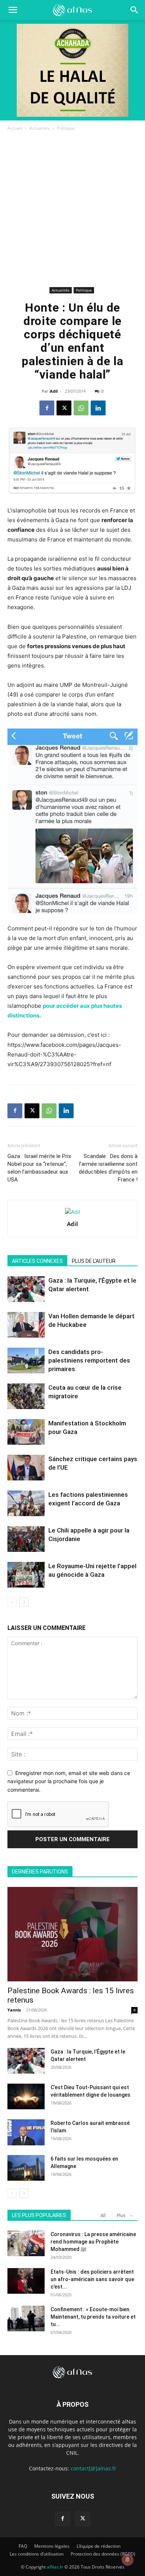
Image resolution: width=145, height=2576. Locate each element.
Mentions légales (52, 2546)
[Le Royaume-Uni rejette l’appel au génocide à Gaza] (26, 1575)
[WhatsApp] (81, 408)
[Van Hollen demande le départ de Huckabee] (26, 1325)
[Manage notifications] (128, 2560)
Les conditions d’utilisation (37, 2554)
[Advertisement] (72, 209)
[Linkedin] (98, 408)
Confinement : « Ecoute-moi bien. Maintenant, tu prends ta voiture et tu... (93, 2317)
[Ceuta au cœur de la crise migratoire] (26, 1396)
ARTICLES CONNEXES (37, 1261)
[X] (64, 408)
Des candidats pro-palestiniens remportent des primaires (89, 1360)
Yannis (14, 2010)
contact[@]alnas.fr (94, 2468)
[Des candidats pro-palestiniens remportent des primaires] (26, 1361)
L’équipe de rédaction (99, 2546)
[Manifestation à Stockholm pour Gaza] (26, 1432)
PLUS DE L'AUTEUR (94, 1261)
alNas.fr (55, 2567)
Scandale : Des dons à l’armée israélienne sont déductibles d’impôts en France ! (108, 1168)
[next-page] (24, 1602)
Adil (54, 391)
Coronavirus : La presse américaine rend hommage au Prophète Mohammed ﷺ (93, 2242)
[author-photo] (72, 1212)
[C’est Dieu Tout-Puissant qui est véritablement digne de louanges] (26, 2096)
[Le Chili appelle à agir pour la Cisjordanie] (26, 1539)
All (103, 2215)
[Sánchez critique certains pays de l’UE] (26, 1468)
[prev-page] (12, 1602)
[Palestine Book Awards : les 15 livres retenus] (72, 1934)
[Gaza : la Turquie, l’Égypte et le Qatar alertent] (26, 1289)
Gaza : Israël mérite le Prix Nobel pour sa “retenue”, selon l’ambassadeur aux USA (39, 1168)
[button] (135, 10)
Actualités (40, 128)
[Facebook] (47, 408)
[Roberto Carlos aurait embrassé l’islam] (26, 2132)
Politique (66, 128)
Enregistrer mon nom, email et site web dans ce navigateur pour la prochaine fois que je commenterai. (69, 1781)
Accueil (15, 128)
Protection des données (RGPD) (103, 2554)
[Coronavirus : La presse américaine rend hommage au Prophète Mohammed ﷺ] (26, 2243)
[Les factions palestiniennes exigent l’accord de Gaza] (26, 1503)
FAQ (23, 2546)
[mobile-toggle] (13, 10)
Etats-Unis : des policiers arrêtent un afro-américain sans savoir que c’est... (92, 2279)
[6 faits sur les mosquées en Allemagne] (26, 2168)
